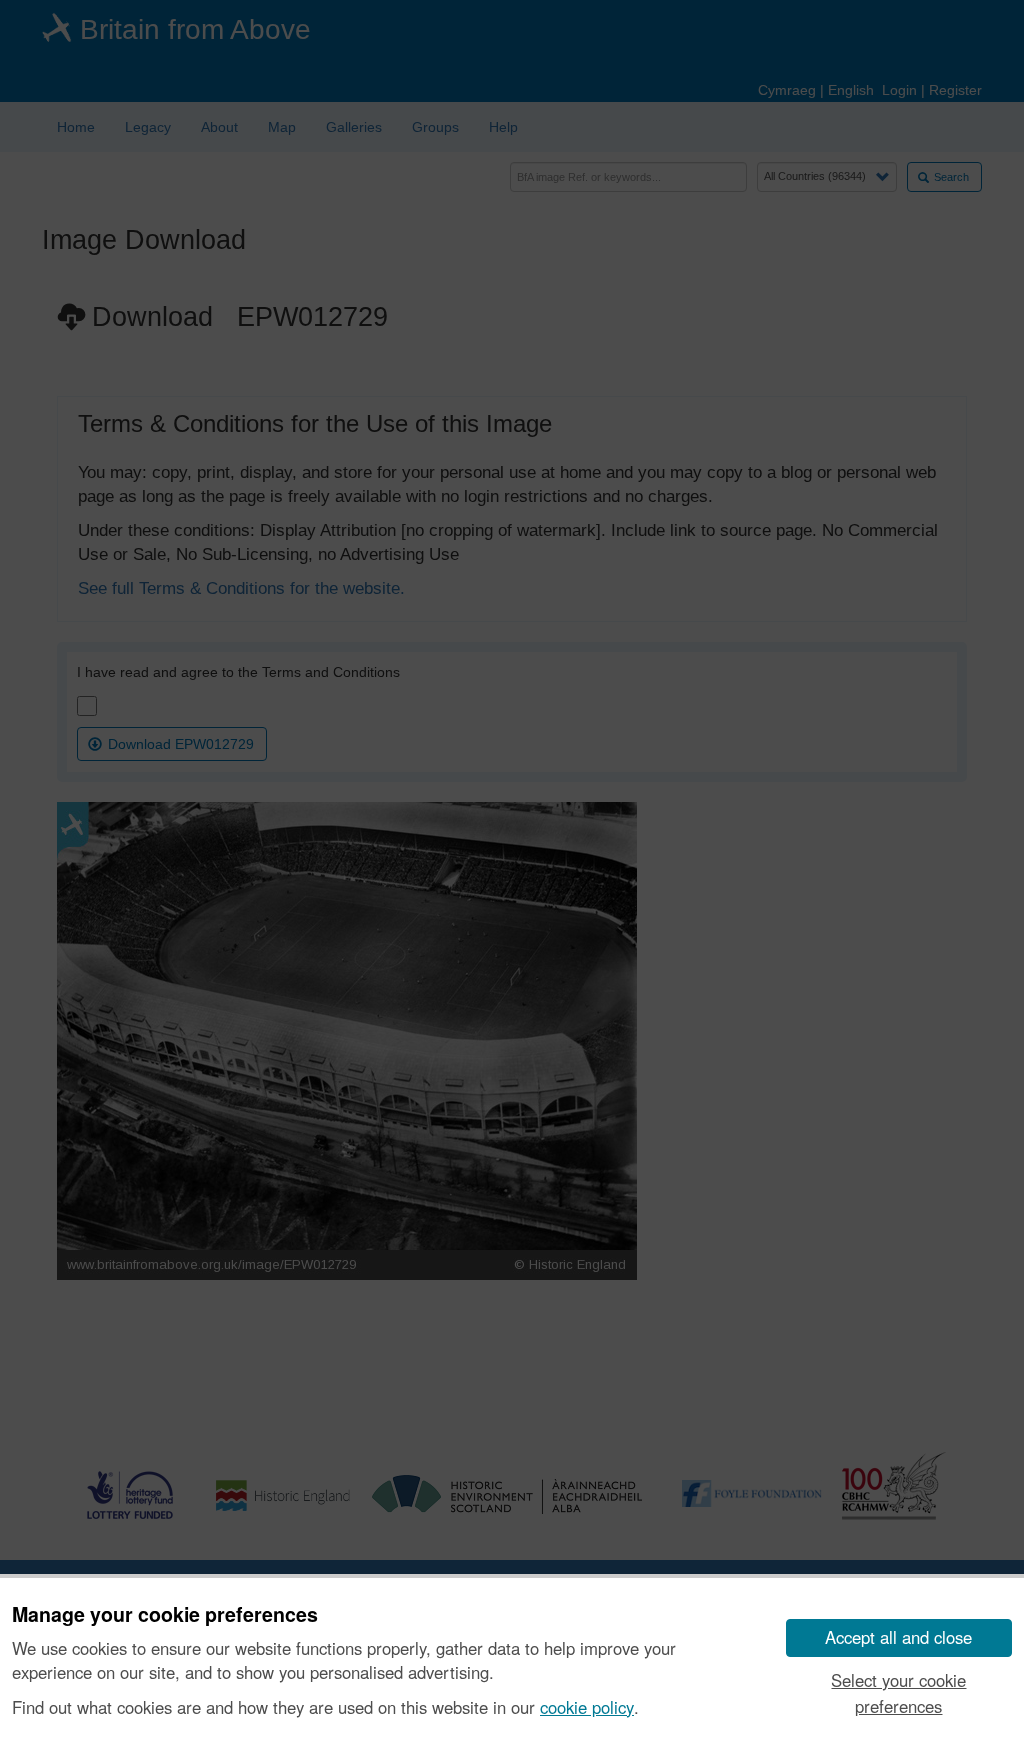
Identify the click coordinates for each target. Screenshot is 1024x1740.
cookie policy (587, 1707)
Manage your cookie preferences (165, 1615)
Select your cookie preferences (898, 1692)
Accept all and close (898, 1637)
